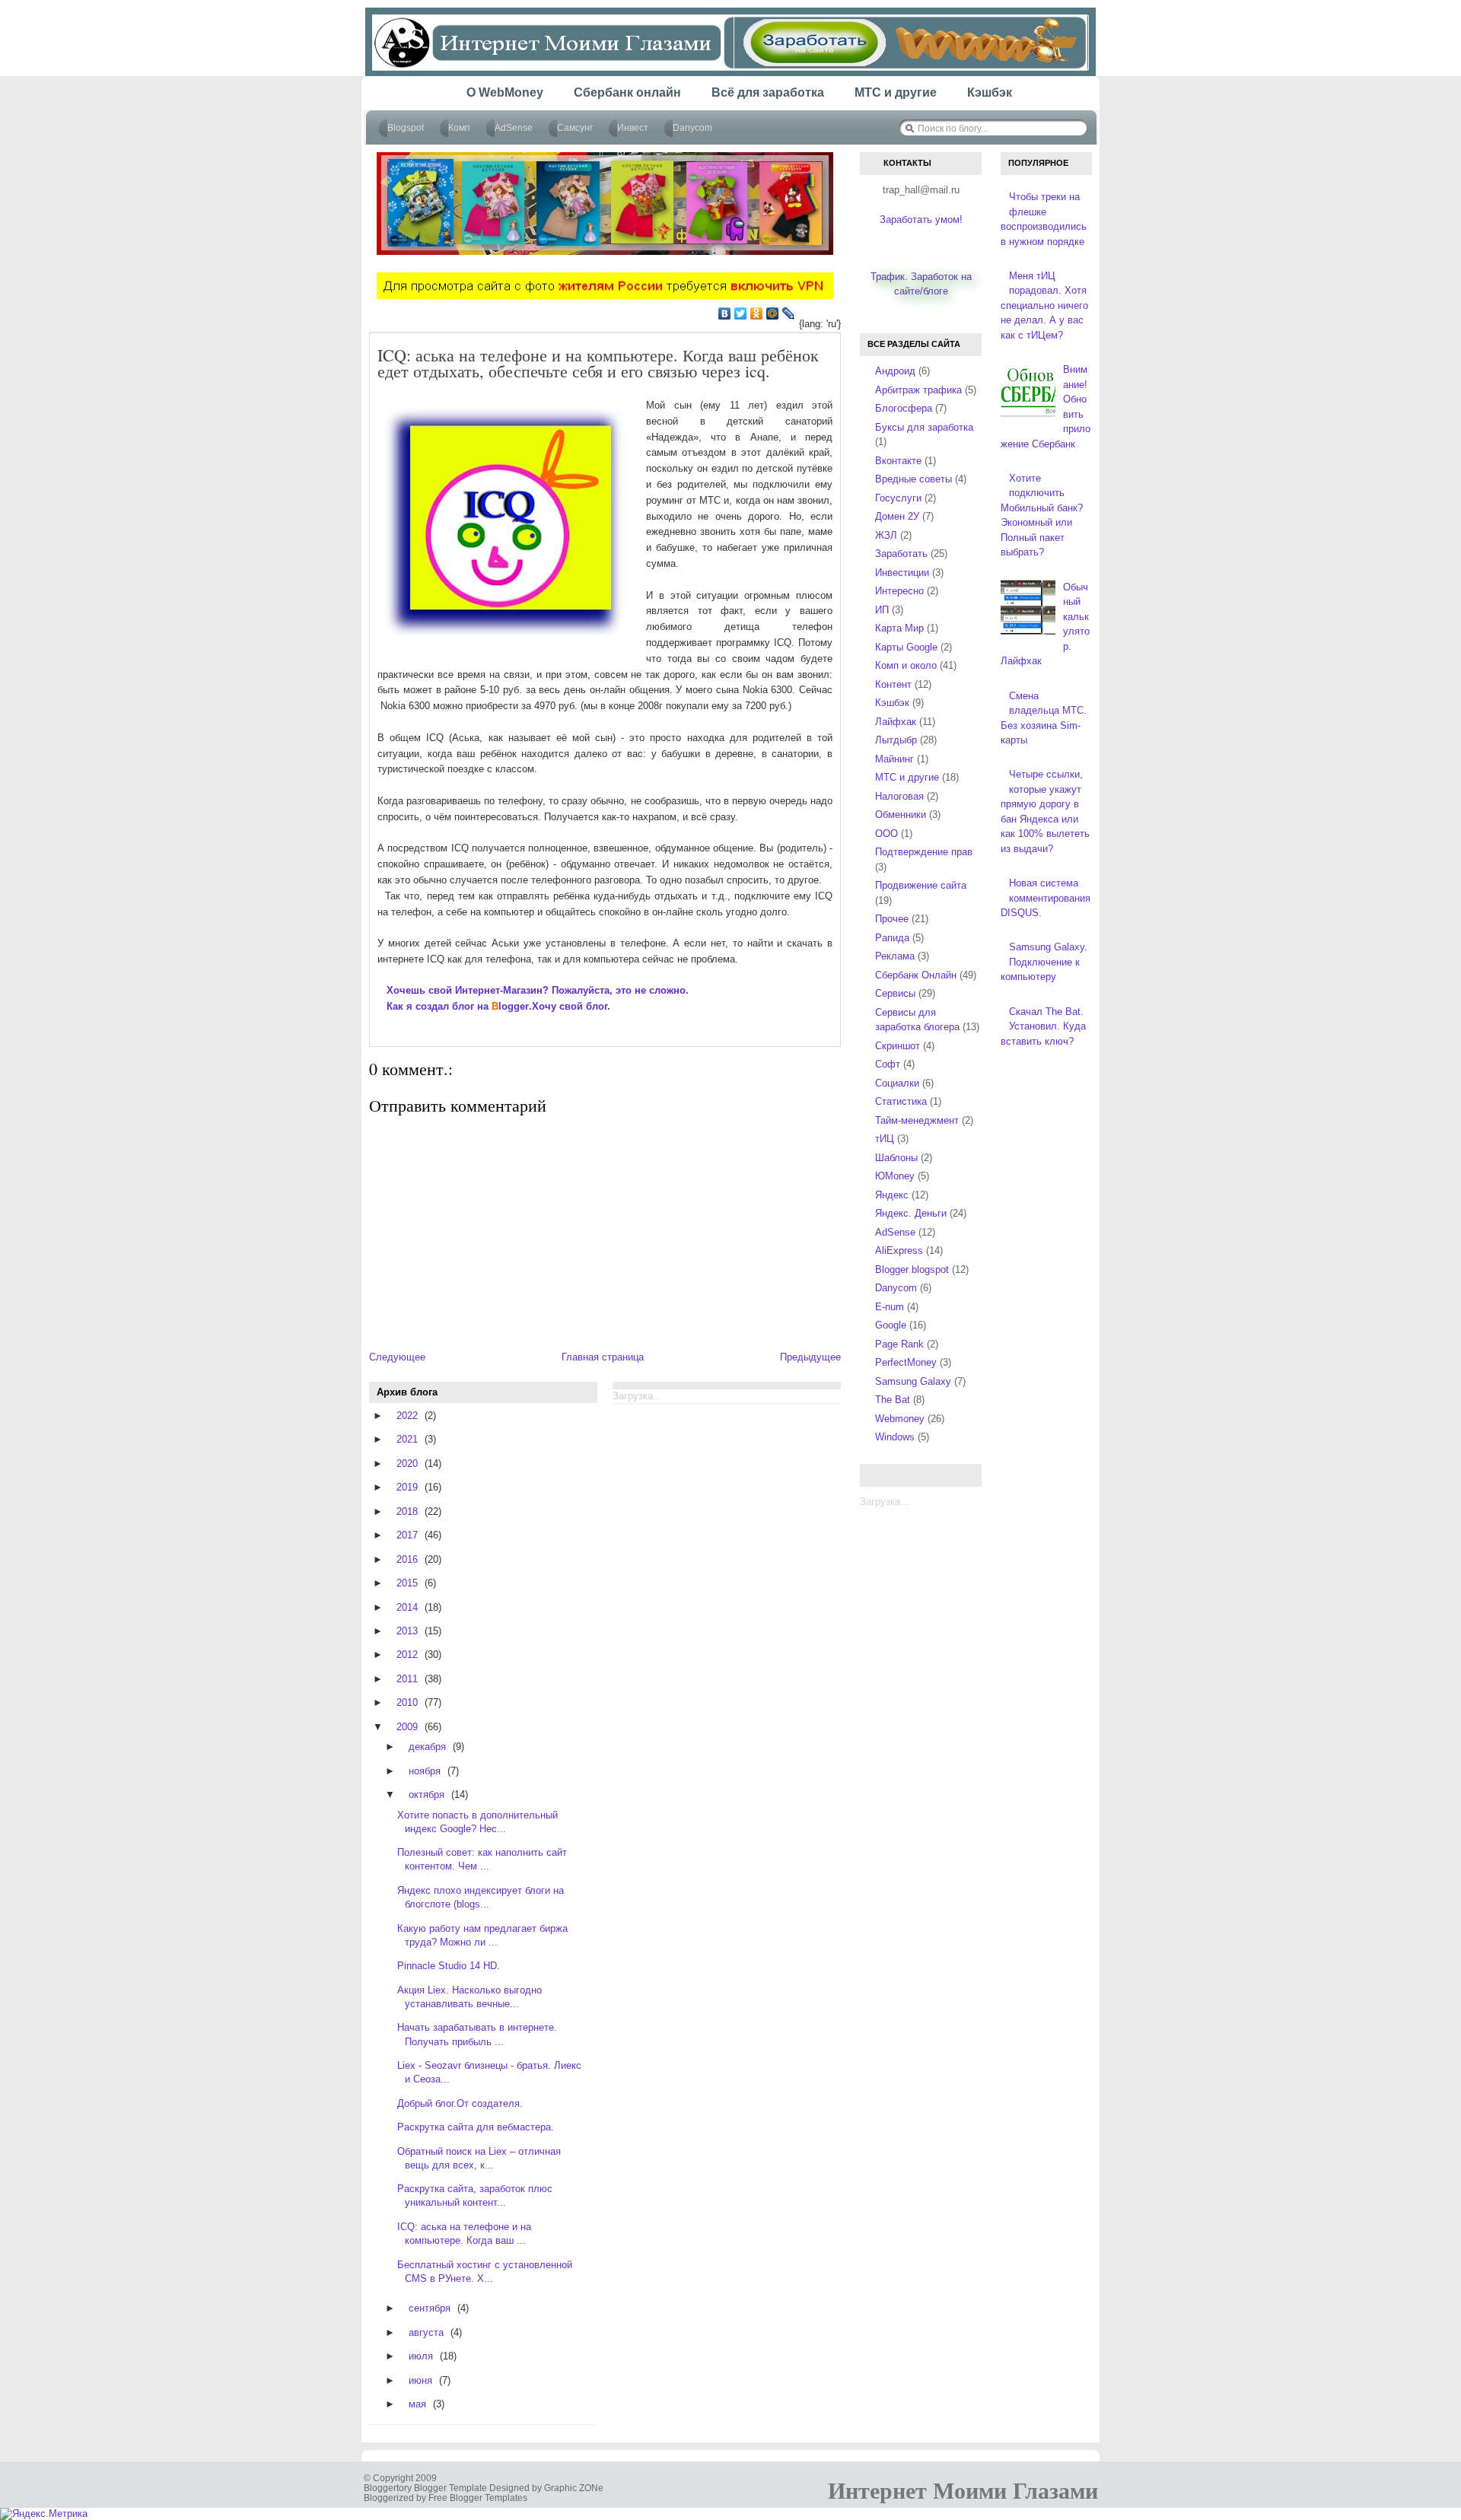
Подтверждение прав (924, 852)
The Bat (893, 1400)
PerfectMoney (906, 1362)
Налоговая (899, 796)
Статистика (901, 1101)
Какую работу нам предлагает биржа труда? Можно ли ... (482, 1935)
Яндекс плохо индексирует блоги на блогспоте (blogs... (481, 1897)
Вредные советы (914, 479)
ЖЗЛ (886, 535)
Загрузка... (885, 1502)
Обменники (901, 815)
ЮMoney (895, 1176)
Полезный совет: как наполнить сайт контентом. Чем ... (482, 1859)
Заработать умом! (921, 220)
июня (420, 2380)
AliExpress (899, 1250)
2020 (407, 1464)
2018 (407, 1511)
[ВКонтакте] (725, 313)
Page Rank (899, 1344)
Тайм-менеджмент (917, 1120)
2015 (407, 1583)
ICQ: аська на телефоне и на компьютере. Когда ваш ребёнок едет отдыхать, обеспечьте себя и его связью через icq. (598, 363)
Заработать (901, 554)
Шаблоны (896, 1158)
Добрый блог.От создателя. (460, 2103)
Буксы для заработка (924, 427)
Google (891, 1325)
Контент (893, 684)
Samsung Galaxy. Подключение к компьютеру (1044, 962)
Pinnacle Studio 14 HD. (449, 1966)
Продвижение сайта (921, 885)
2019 (407, 1487)
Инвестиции (902, 573)
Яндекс (892, 1195)
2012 (407, 1655)
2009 (407, 1727)
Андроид (895, 371)
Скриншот (898, 1046)
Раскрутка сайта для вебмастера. (476, 2127)
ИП (882, 610)
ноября (425, 1771)
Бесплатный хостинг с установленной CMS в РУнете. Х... (485, 2272)
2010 (407, 1702)
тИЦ (885, 1139)
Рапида (892, 938)
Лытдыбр (896, 740)
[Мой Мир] (773, 313)
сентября (430, 2308)
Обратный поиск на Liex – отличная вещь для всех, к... (479, 2158)
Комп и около (906, 665)
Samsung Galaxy (913, 1381)
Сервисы (895, 993)
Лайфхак (896, 722)
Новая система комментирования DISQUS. (1046, 898)
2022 (407, 1416)
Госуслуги (898, 498)
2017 (407, 1535)
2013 (407, 1631)
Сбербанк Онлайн (916, 975)
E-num (890, 1307)
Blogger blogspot (912, 1270)
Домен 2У (897, 516)
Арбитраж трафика (918, 390)
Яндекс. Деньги (911, 1213)
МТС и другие (907, 777)
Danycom (896, 1288)
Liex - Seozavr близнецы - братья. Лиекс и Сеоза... (489, 2072)
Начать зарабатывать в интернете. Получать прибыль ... (477, 2034)
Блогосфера (904, 408)
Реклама (895, 956)
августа (426, 2332)
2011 (407, 1679)
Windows (895, 1437)
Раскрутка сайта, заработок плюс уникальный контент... (475, 2195)
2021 (407, 1439)
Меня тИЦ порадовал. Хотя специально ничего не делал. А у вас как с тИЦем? (1044, 305)
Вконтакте (898, 461)
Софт (888, 1064)
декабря (427, 1747)
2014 (407, 1607)
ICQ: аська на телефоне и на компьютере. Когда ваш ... (464, 2234)
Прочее (892, 919)
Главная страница (603, 1357)
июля (421, 2356)
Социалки (897, 1083)
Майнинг (894, 759)
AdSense (895, 1232)
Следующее (397, 1357)
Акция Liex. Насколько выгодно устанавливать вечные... (469, 1997)
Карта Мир (899, 628)
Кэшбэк (892, 703)
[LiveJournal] (789, 313)
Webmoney (900, 1419)
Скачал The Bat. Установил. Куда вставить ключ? (1043, 1026)
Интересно (899, 591)
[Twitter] (741, 313)
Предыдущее (810, 1357)
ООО (886, 834)
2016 (407, 1559)
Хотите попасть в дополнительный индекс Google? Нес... (477, 1822)
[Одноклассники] (757, 313)
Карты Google (906, 647)
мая (417, 2404)
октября (427, 1795)
